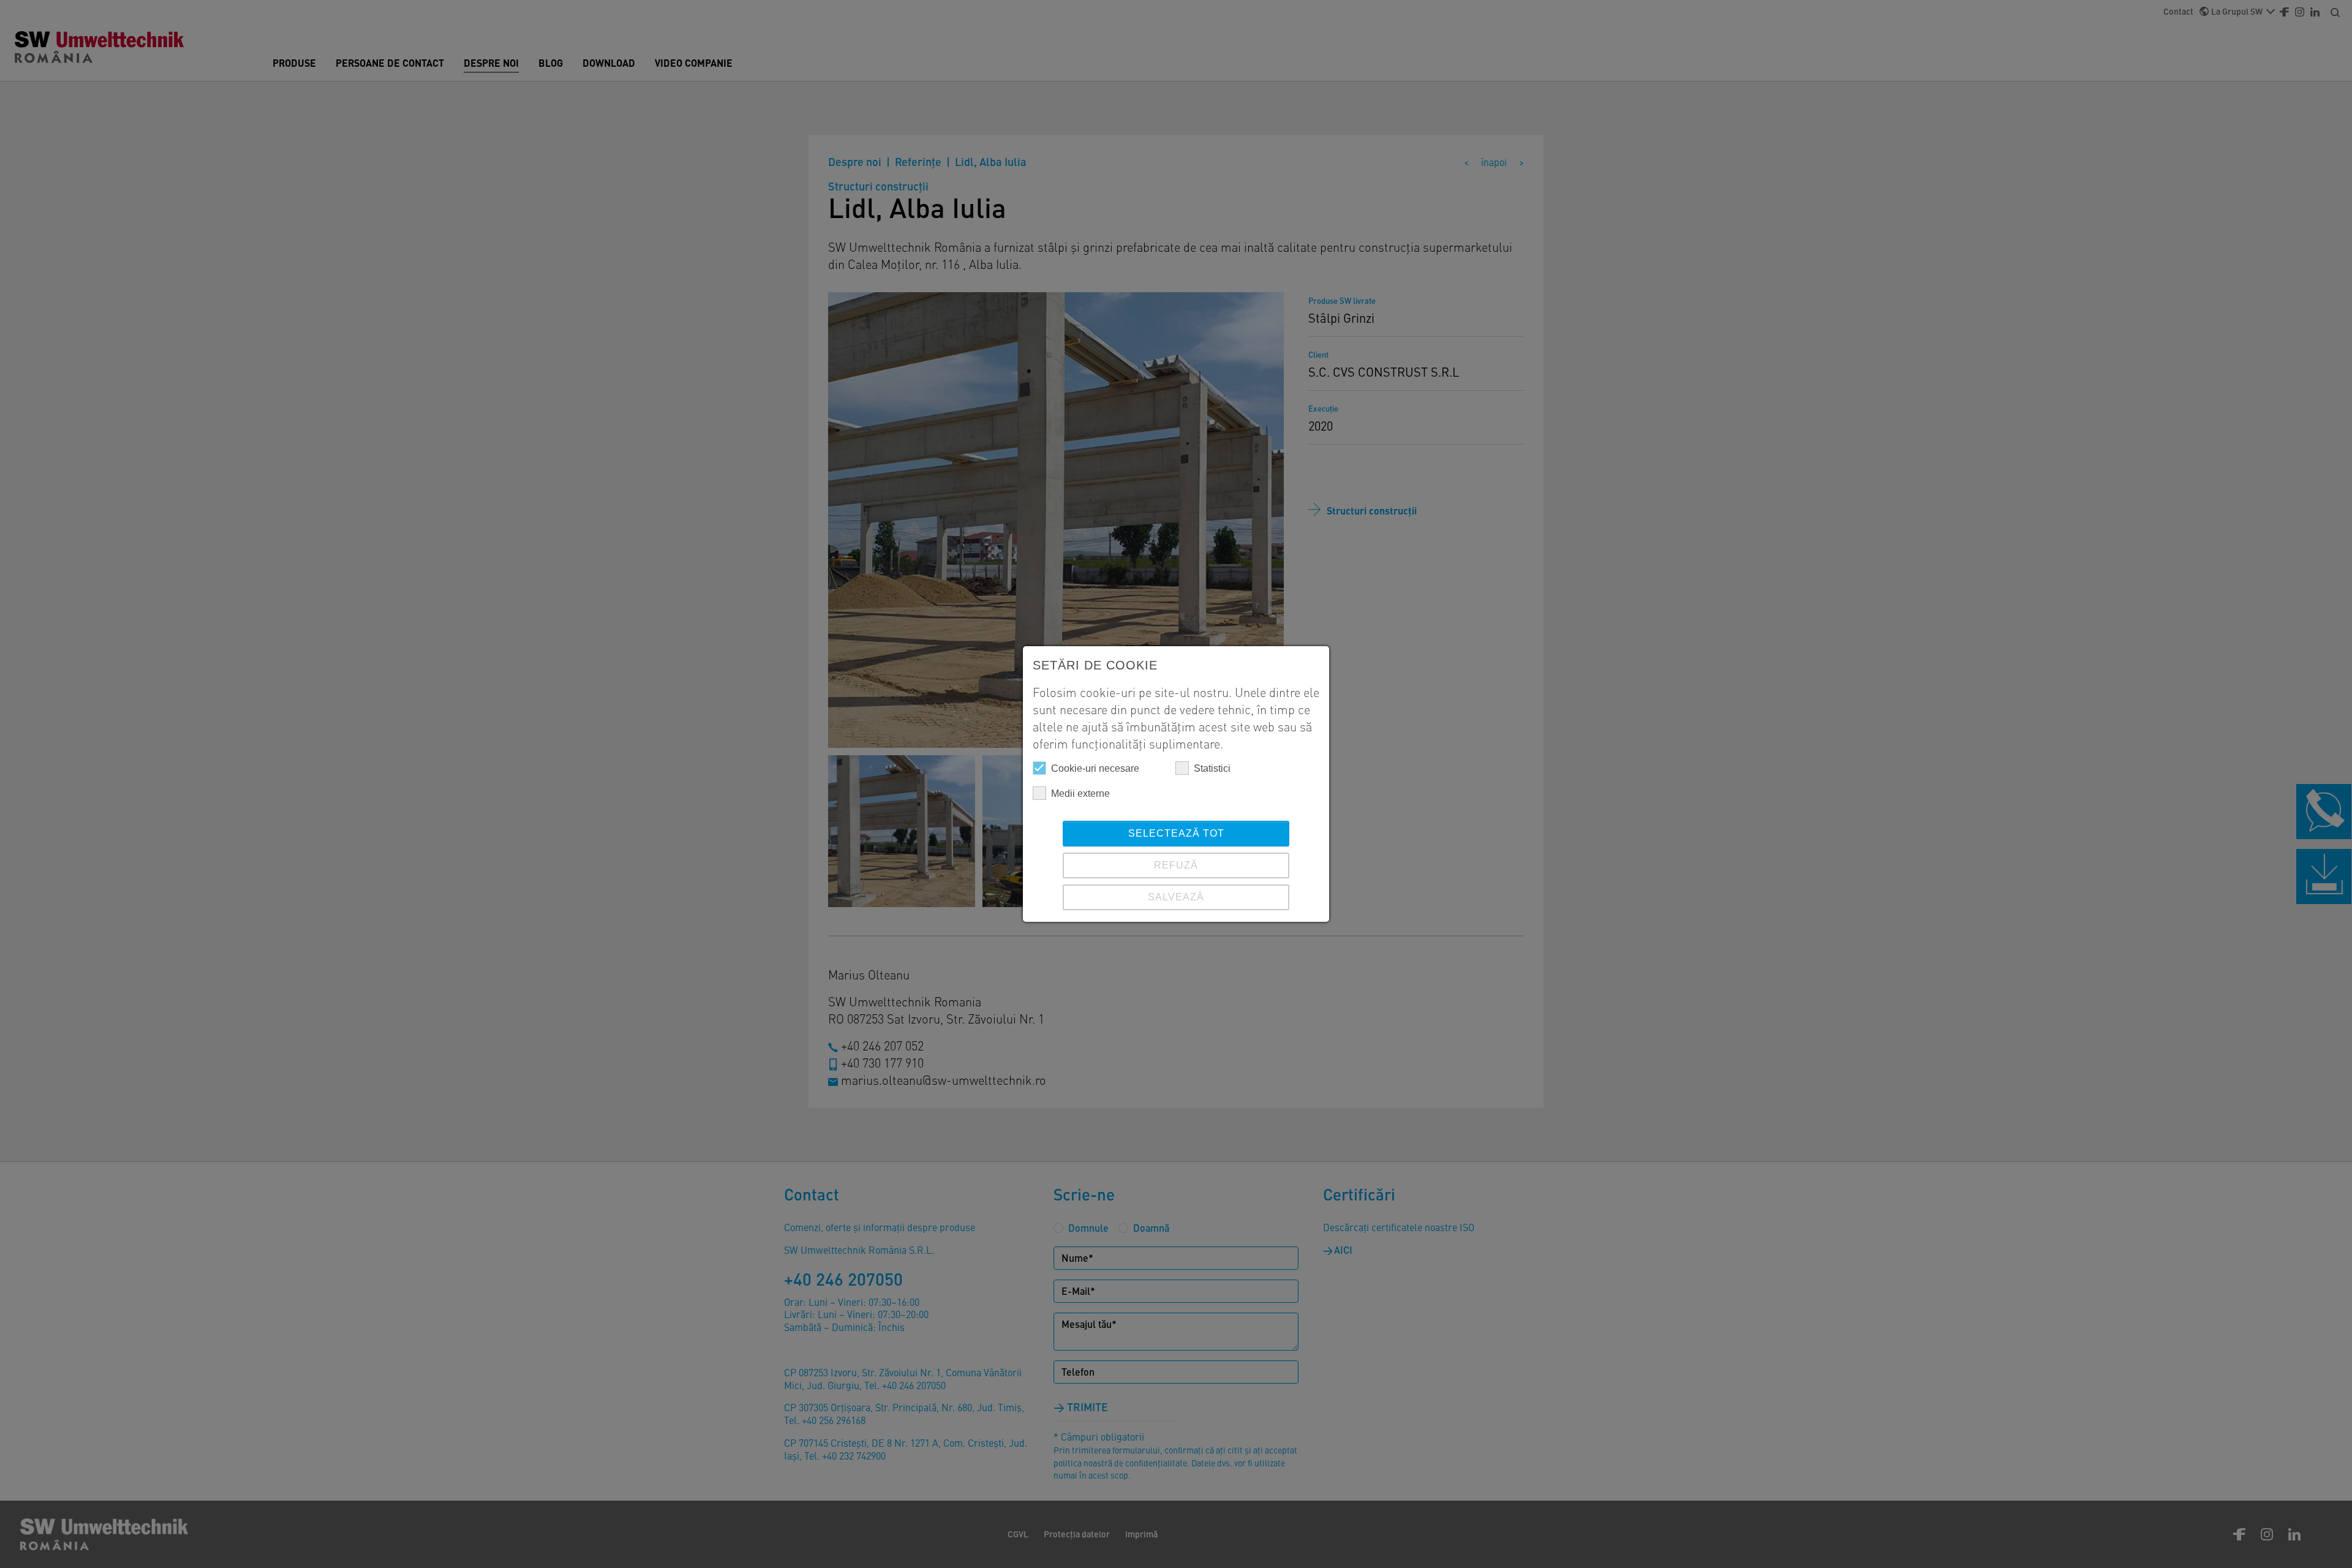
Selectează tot (1176, 833)
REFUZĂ (1176, 865)
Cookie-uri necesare (1095, 768)
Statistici (1212, 768)
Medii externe (1080, 793)
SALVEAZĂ (1176, 897)
